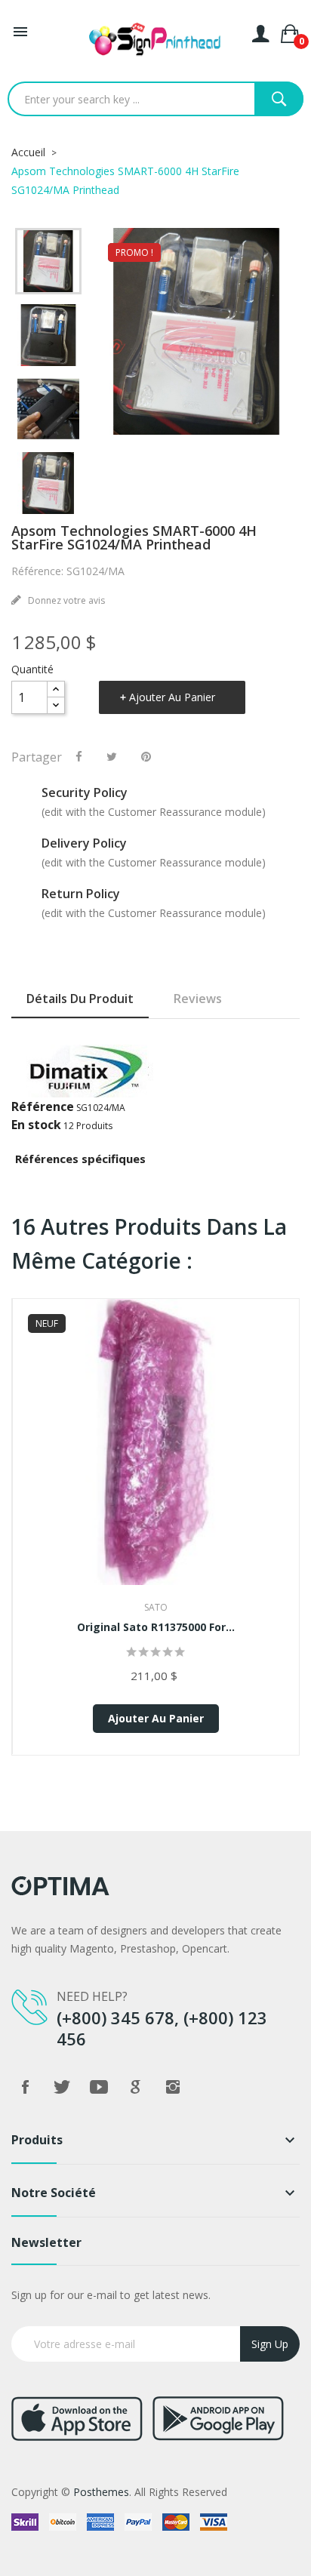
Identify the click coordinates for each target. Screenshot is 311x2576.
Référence (43, 1106)
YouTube (99, 2087)
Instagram (173, 2087)
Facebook (25, 2087)
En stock (36, 1125)
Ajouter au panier (172, 697)
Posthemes (101, 2492)
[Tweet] (112, 756)
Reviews (198, 999)
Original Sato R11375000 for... (156, 1627)
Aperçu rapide (156, 1468)
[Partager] (79, 756)
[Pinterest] (146, 756)
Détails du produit (80, 999)
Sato (156, 1607)
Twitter (62, 2087)
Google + (136, 2087)
